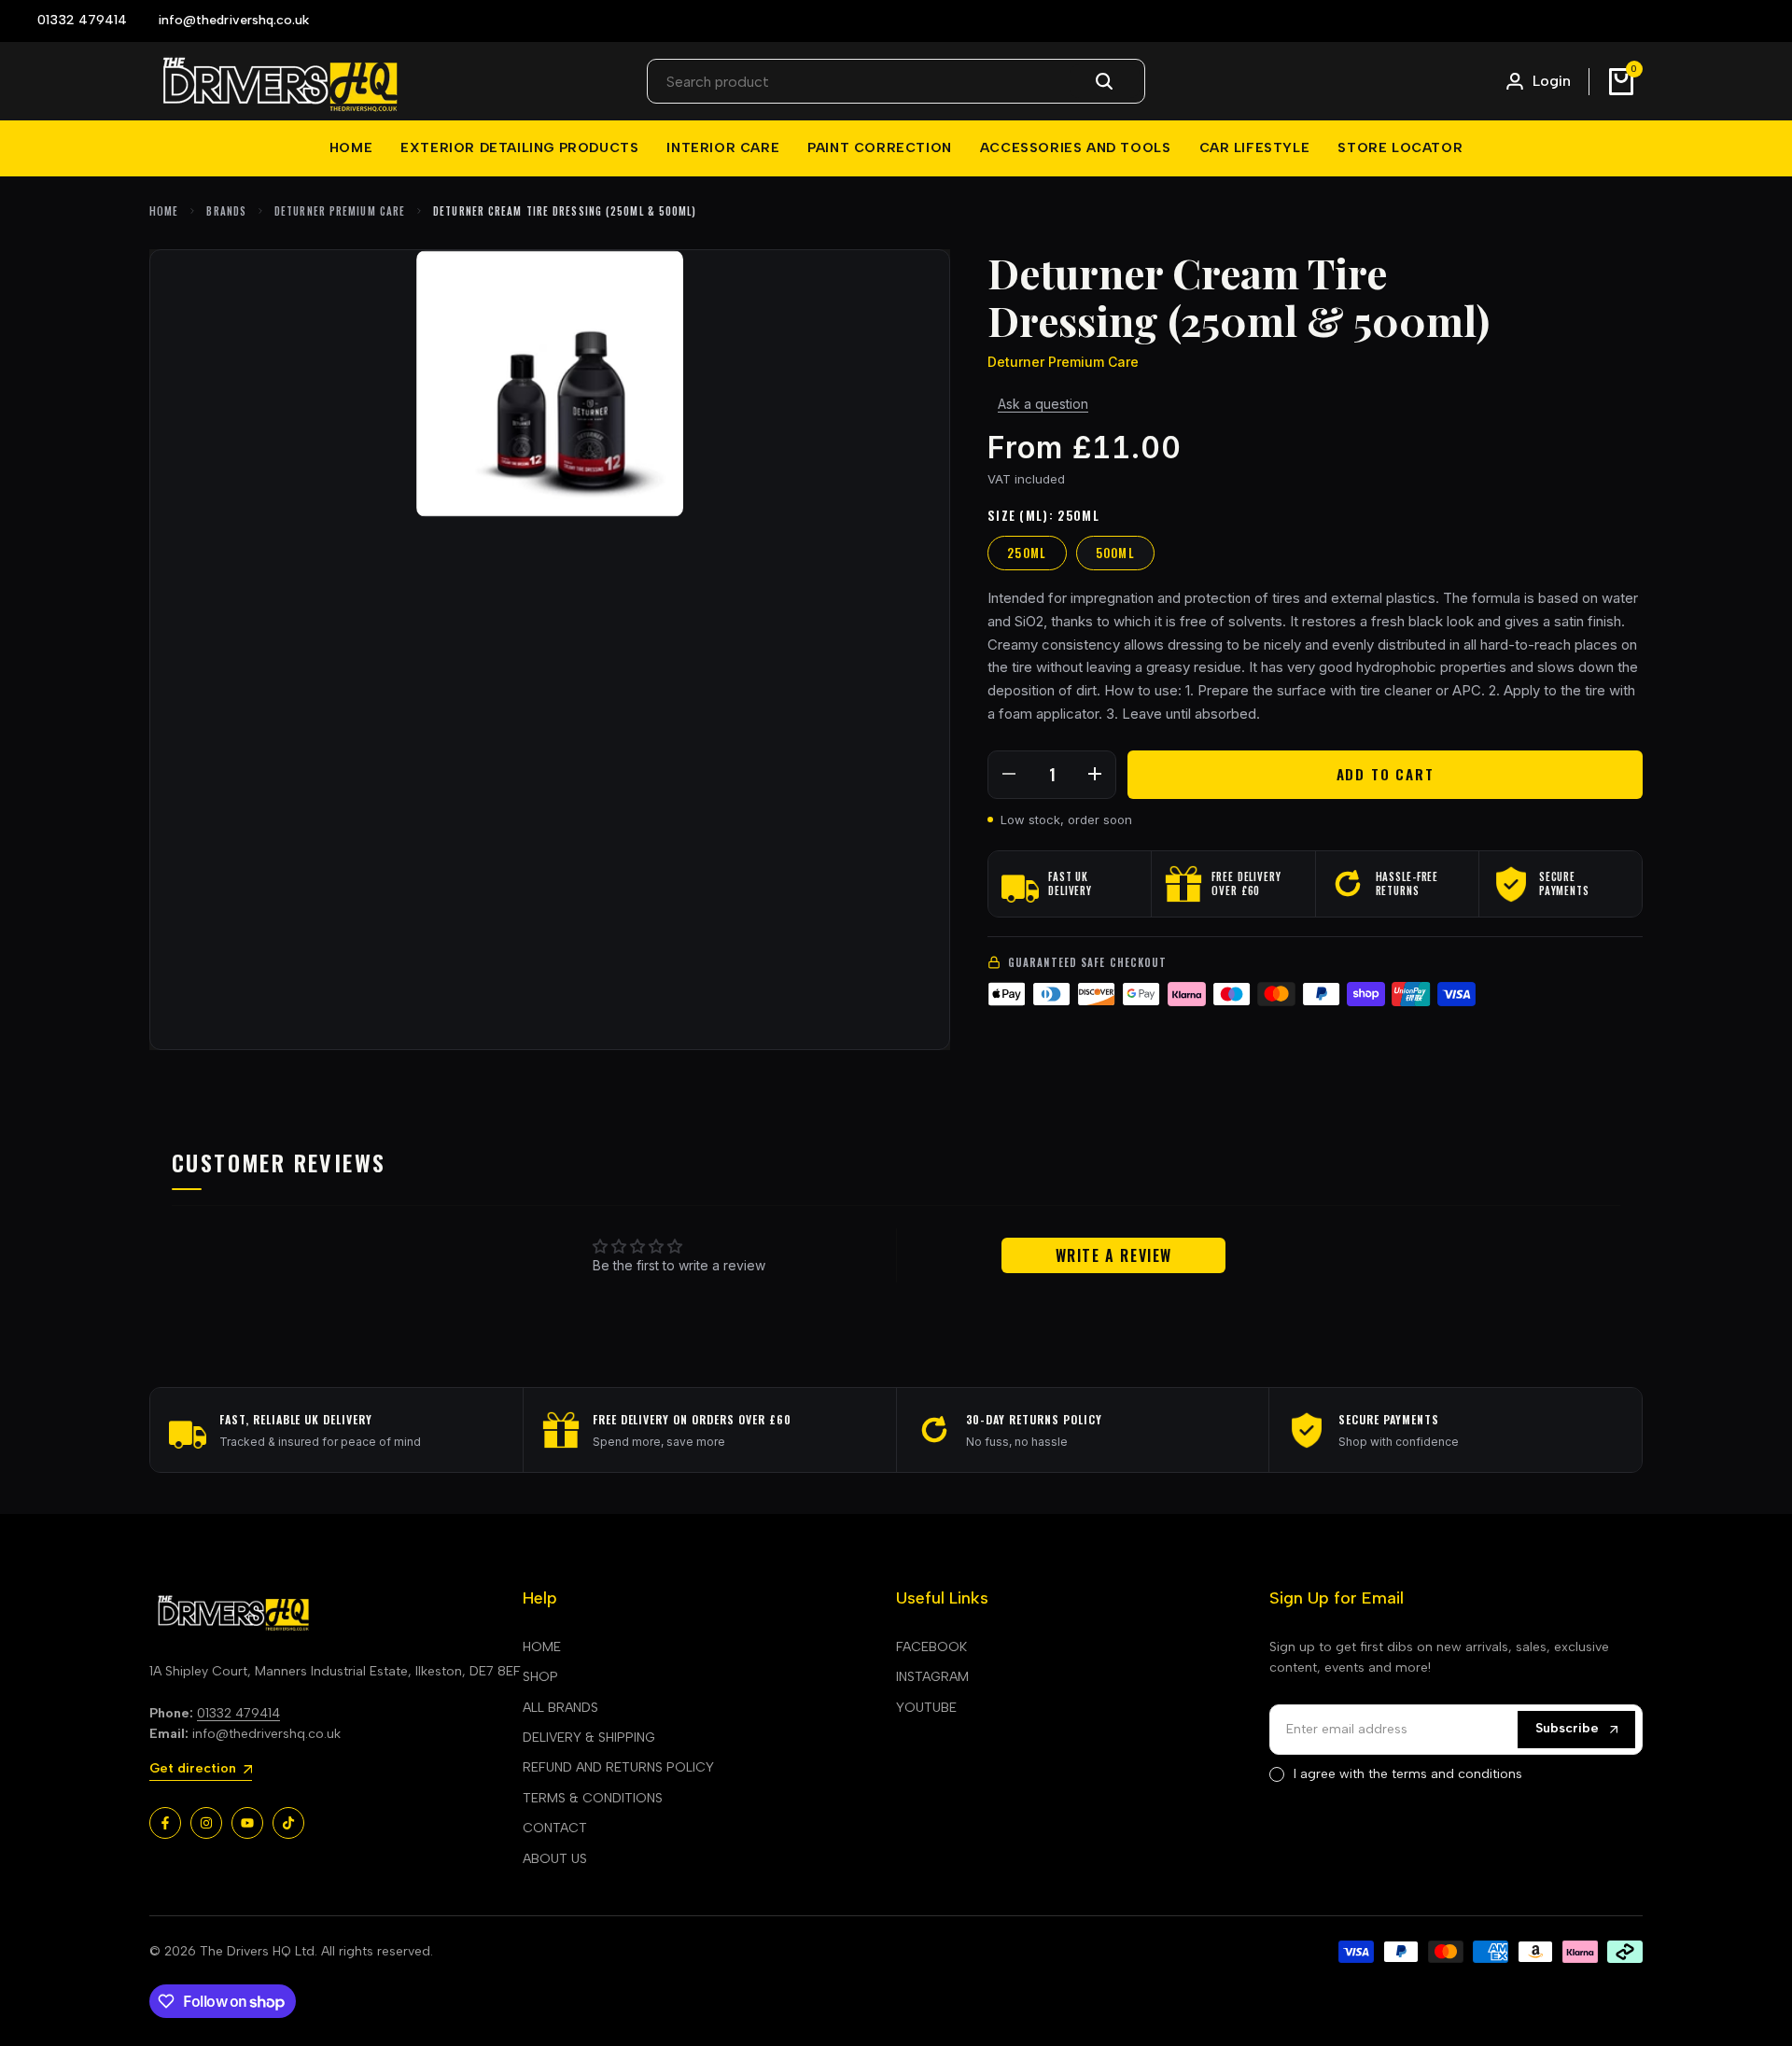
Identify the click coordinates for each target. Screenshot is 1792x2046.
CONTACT (555, 1828)
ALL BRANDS (560, 1708)
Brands (226, 211)
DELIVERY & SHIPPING (589, 1738)
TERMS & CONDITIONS (593, 1798)
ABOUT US (555, 1859)
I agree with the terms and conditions (1408, 1774)
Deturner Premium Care (340, 211)
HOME (542, 1647)
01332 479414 (238, 1713)
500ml (1116, 553)
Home (164, 211)
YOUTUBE (926, 1708)
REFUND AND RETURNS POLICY (618, 1767)
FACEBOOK (931, 1647)
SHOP (540, 1677)
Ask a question (1043, 404)
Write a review (1114, 1255)
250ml (1027, 553)
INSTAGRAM (932, 1677)
